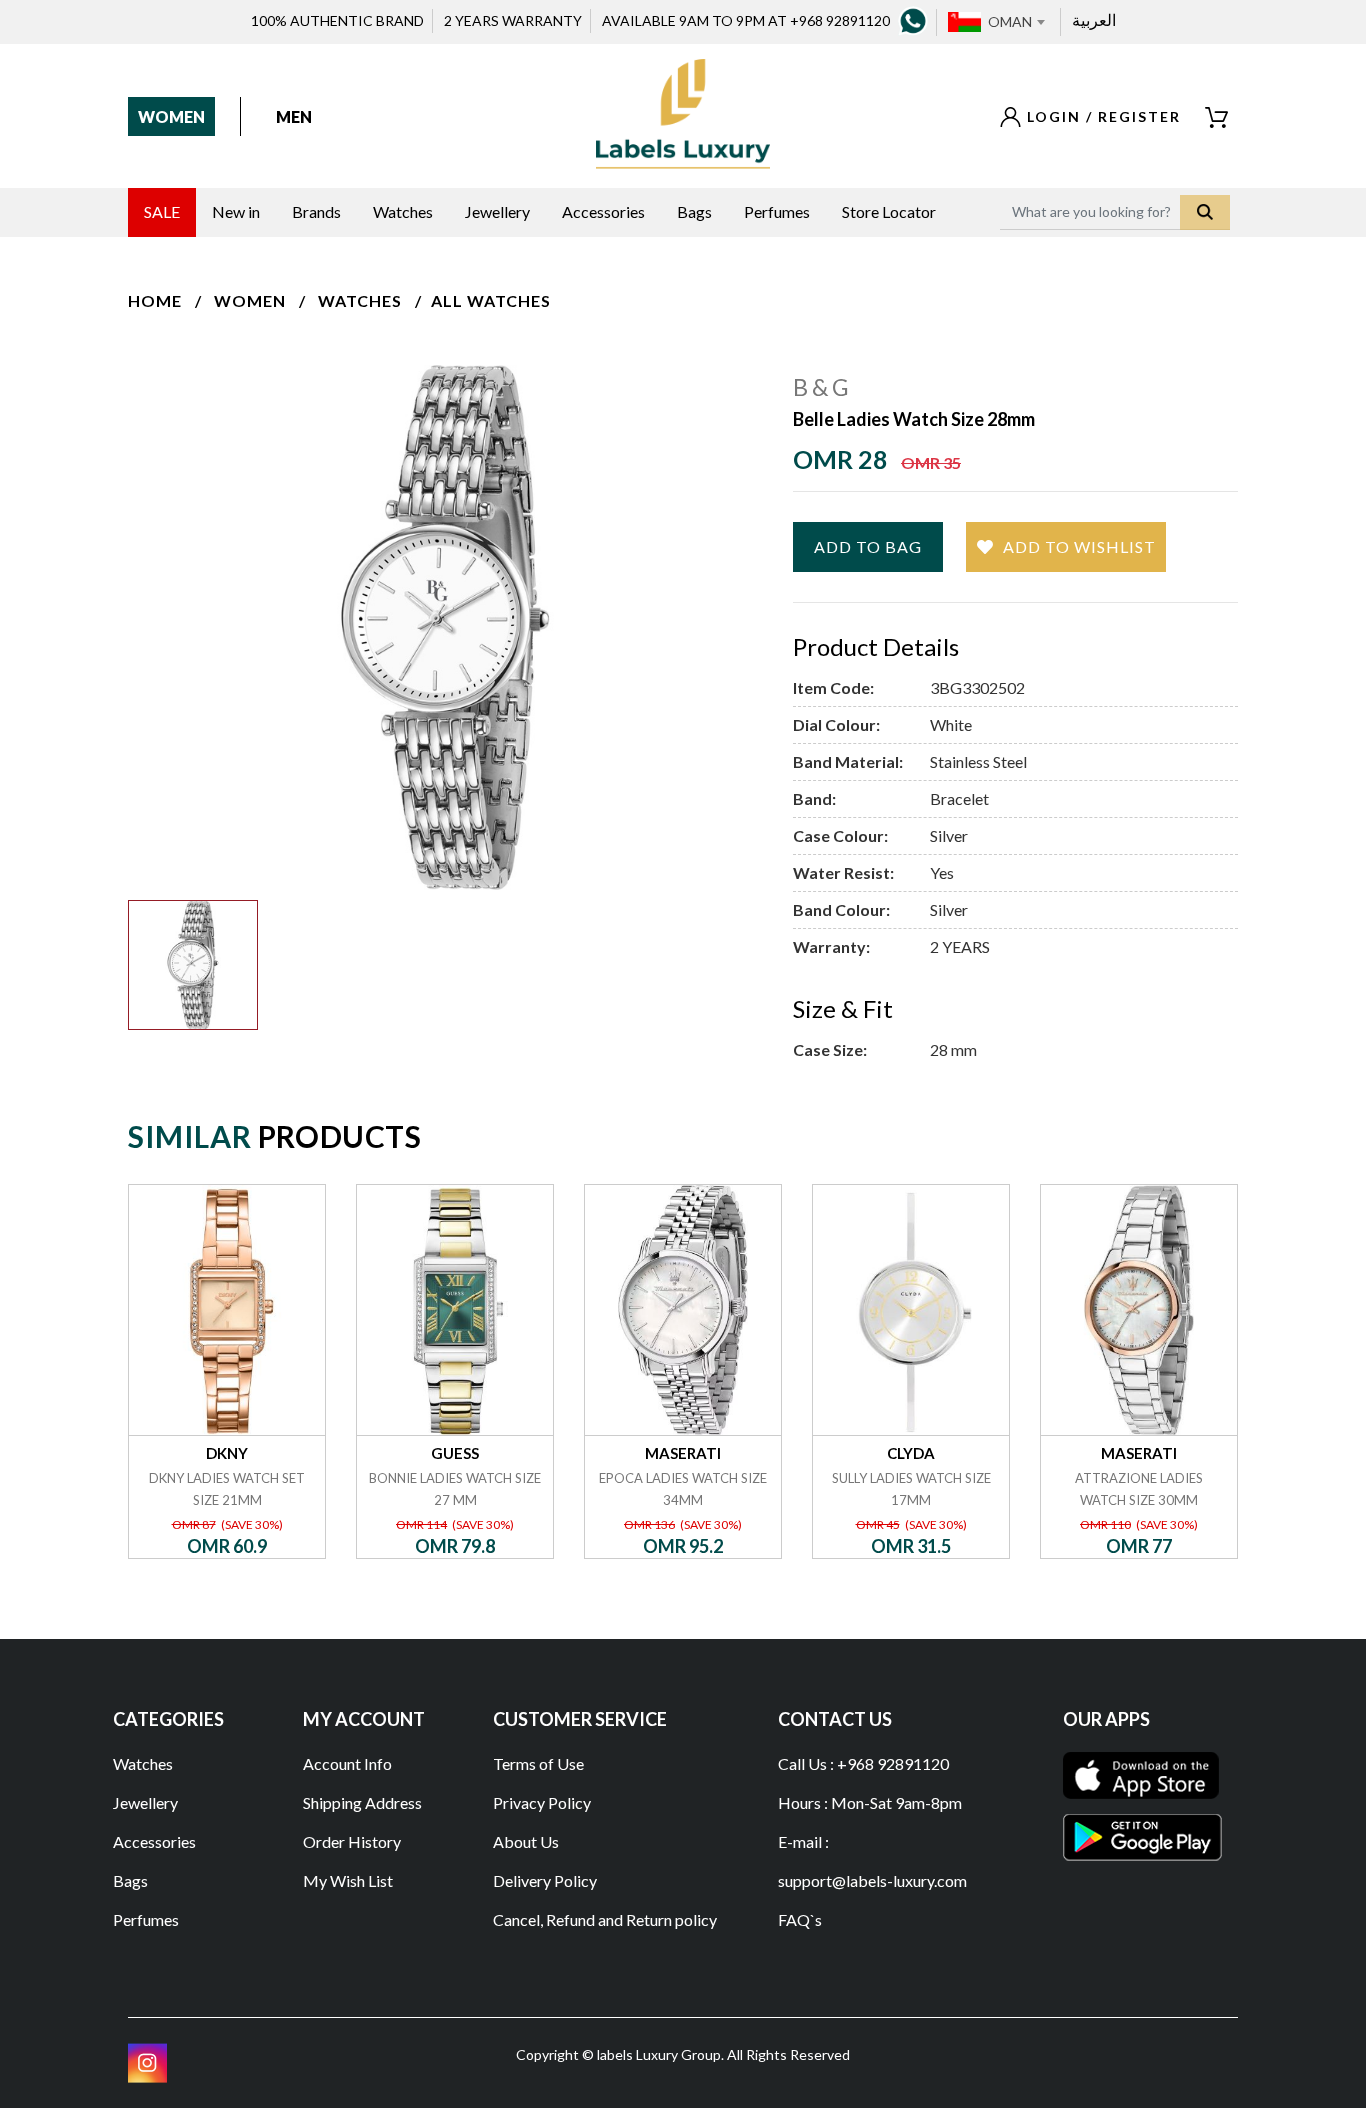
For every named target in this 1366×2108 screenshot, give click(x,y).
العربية (1094, 19)
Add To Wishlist (1079, 546)
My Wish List (348, 1880)
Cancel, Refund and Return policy (605, 1919)
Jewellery (145, 1802)
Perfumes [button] (777, 211)
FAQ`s (800, 1919)
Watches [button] (403, 211)
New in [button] (236, 211)
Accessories (154, 1841)
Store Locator (889, 211)
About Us (526, 1841)
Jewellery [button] (497, 211)
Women (171, 116)
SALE (162, 211)
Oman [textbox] (1010, 21)
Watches (360, 300)
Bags (130, 1880)
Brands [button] (316, 211)
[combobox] (1016, 22)
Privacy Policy (542, 1802)
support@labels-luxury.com (872, 1880)
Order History (352, 1841)
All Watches (491, 300)
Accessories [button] (603, 211)
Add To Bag (868, 546)
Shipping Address (362, 1802)
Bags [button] (694, 211)
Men (294, 116)
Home (155, 300)
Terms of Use (538, 1763)
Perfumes (146, 1919)
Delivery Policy (545, 1880)
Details (227, 1184)
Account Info (347, 1763)
